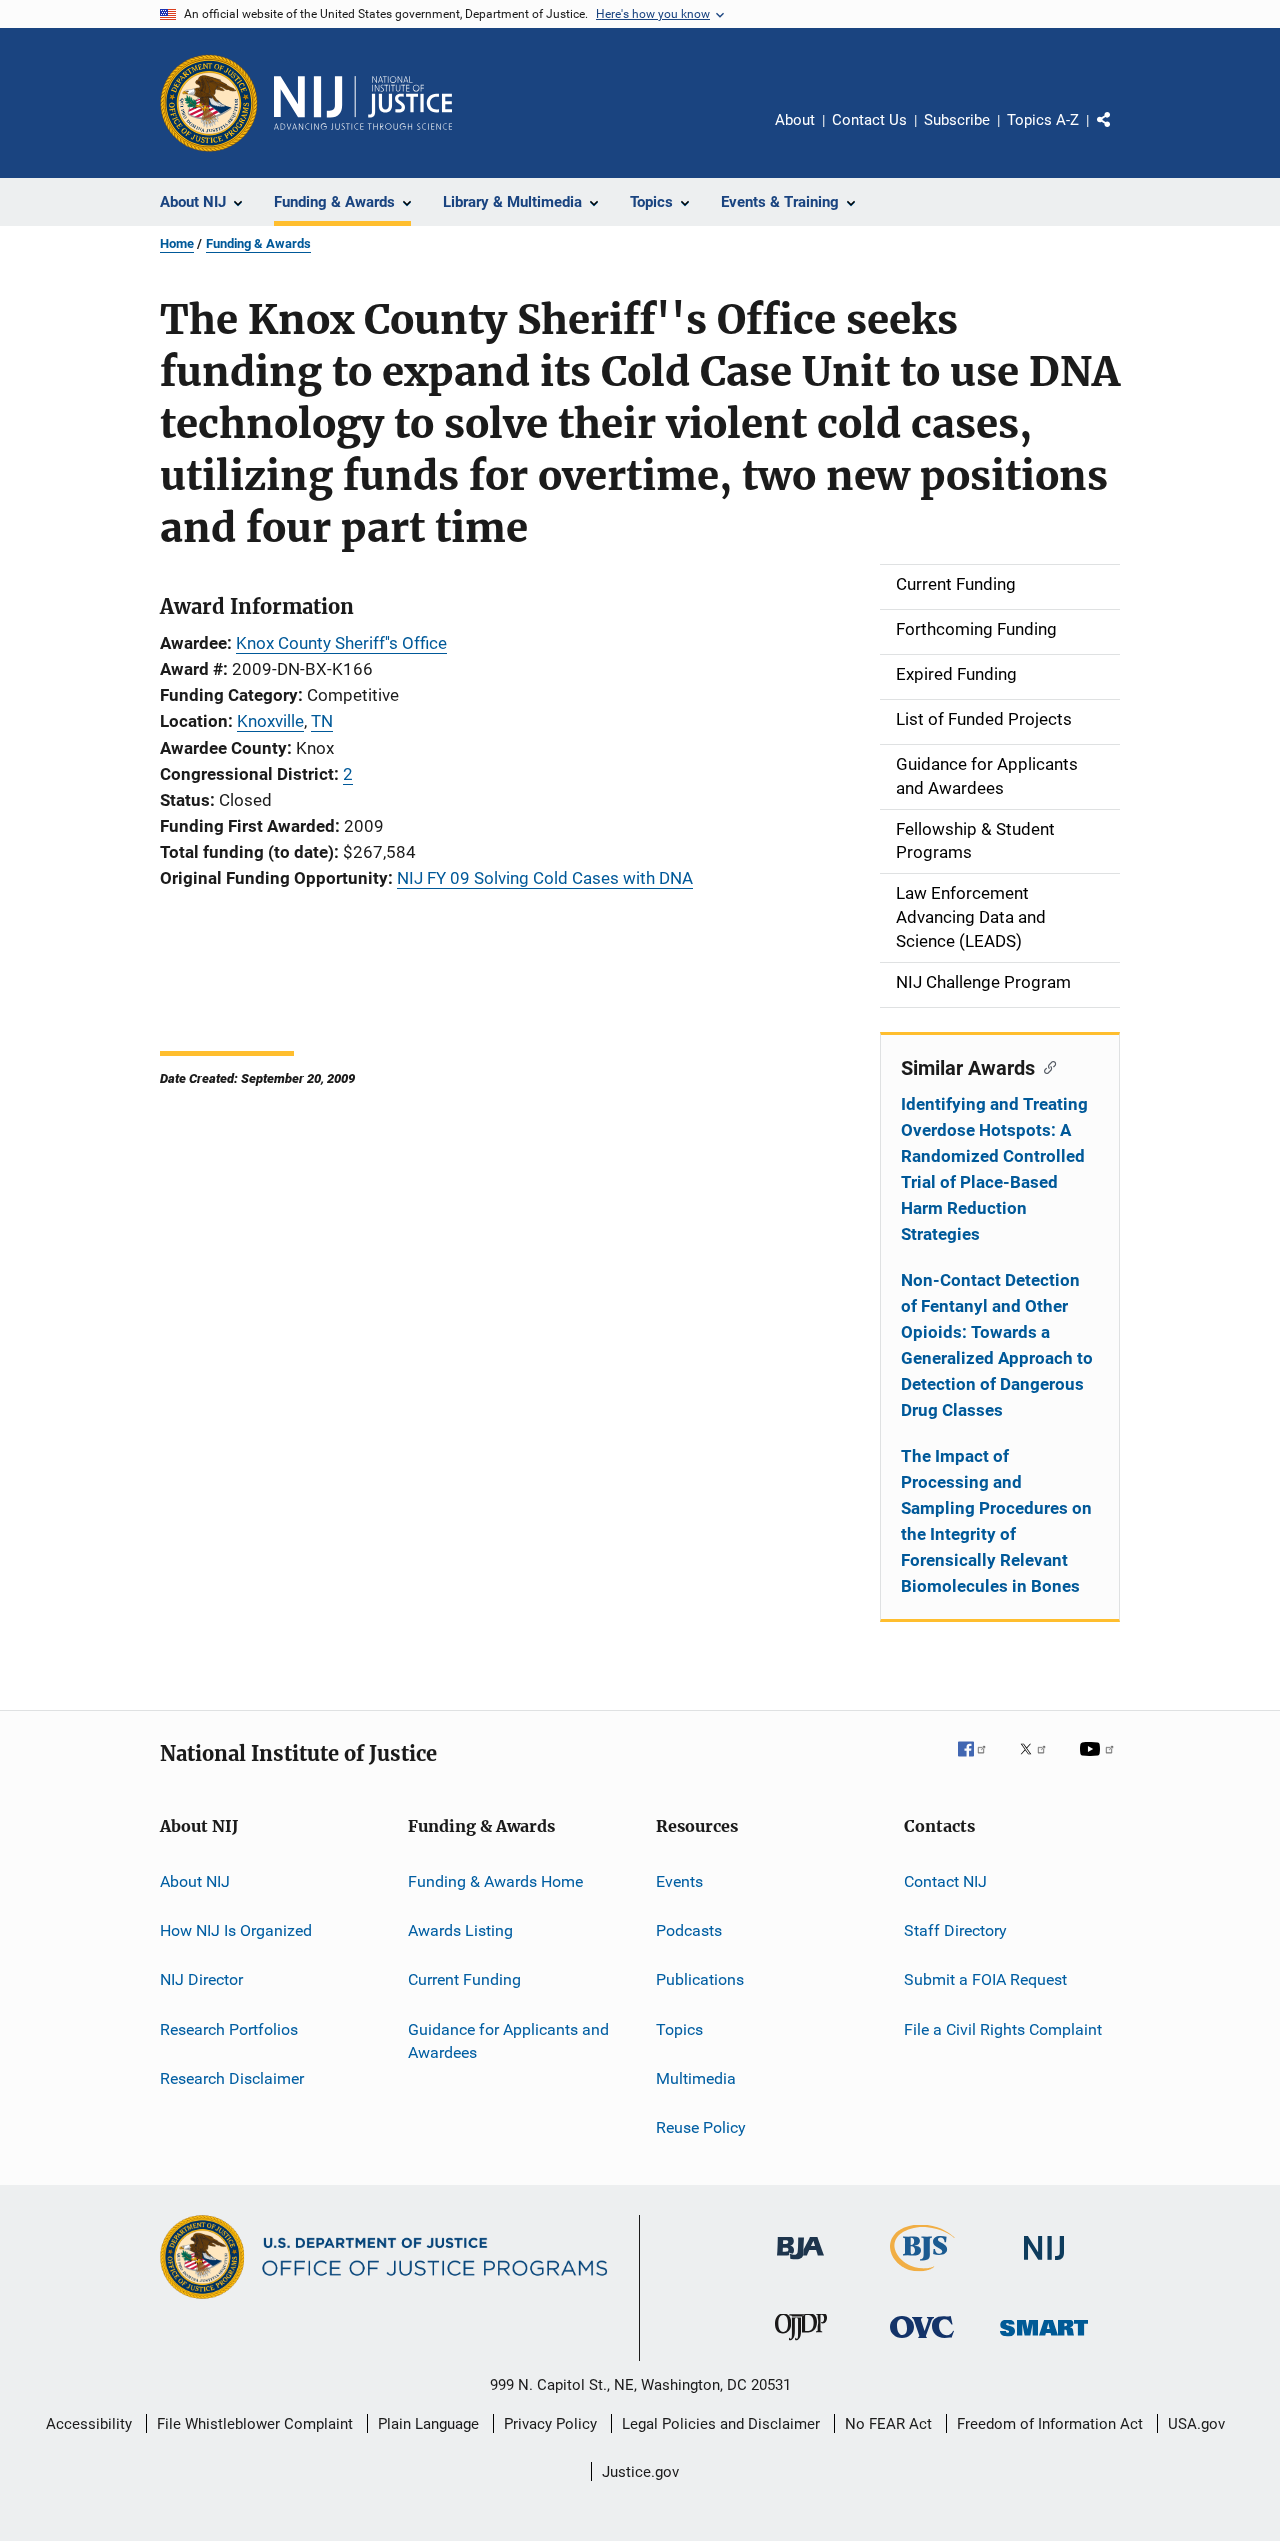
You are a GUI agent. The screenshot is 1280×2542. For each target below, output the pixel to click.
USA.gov (1196, 2424)
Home (177, 243)
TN (322, 721)
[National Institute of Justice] (1044, 2263)
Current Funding (464, 1979)
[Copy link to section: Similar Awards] (1045, 1066)
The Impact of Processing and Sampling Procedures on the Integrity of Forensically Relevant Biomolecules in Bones (996, 1521)
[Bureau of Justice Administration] (800, 2263)
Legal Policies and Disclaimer (721, 2424)
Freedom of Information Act (1050, 2424)
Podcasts (689, 1930)
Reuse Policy (701, 2127)
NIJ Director (201, 1979)
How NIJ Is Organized (236, 1930)
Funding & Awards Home (495, 1880)
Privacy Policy (550, 2424)
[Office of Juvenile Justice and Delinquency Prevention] (801, 2344)
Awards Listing (460, 1930)
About (795, 120)
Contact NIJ (945, 1880)
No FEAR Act (888, 2424)
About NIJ (195, 1880)
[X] (1040, 1763)
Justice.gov (640, 2472)
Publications (700, 1979)
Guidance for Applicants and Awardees (508, 2040)
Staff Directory (955, 1930)
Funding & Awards (258, 243)
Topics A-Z (1043, 120)
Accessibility (89, 2424)
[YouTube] (1100, 1763)
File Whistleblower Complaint (255, 2424)
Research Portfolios (229, 2028)
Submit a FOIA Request (985, 1979)
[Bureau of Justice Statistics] (922, 2275)
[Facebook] (980, 1763)
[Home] (363, 103)
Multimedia (696, 2078)
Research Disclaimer (232, 2078)
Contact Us (869, 120)
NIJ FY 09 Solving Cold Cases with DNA (545, 878)
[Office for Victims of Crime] (922, 2341)
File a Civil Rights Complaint (1003, 2028)
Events (679, 1880)
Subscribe (957, 120)
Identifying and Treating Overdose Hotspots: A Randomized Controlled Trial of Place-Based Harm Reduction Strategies (994, 1169)
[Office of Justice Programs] (209, 103)
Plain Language (428, 2424)
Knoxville (270, 721)
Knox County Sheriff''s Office (341, 643)
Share (1120, 134)
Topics (679, 2028)
